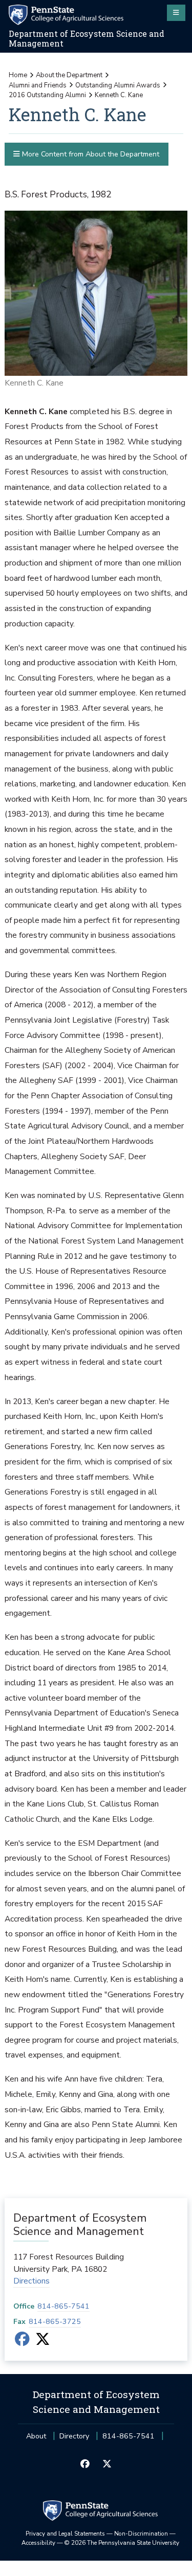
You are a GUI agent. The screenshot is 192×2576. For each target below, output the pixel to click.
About (36, 2436)
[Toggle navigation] (176, 13)
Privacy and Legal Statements (65, 2534)
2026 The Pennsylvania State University (122, 2543)
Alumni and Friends (38, 85)
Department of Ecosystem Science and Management (87, 39)
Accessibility (38, 2543)
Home (18, 75)
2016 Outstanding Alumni (47, 95)
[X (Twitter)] (43, 2342)
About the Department (69, 75)
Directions (31, 2281)
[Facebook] (23, 2342)
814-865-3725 (55, 2322)
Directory (74, 2436)
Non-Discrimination (141, 2534)
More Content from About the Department (90, 154)
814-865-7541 (63, 2306)
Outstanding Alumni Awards (118, 85)
